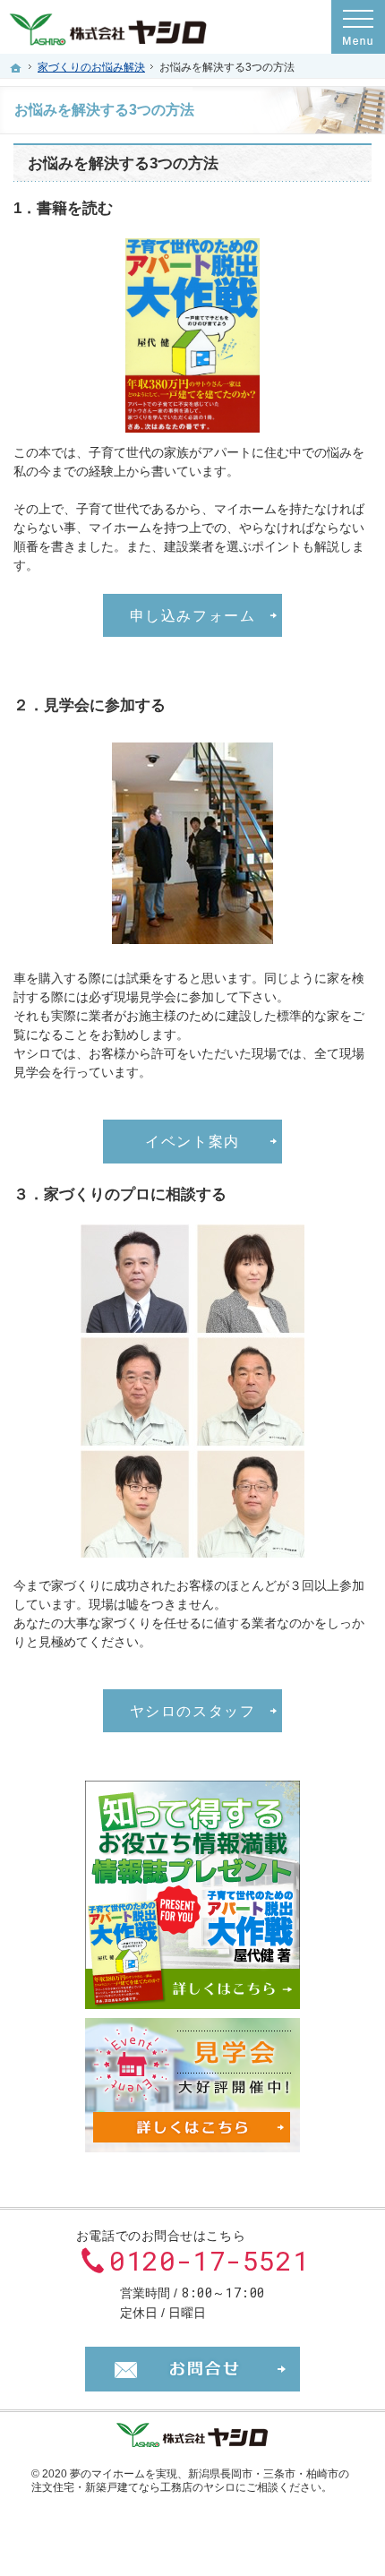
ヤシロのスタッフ (193, 1711)
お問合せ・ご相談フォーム (192, 2369)
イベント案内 (192, 1141)
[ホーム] (16, 68)
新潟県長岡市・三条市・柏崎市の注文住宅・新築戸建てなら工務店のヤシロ (190, 2481)
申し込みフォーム (193, 615)
